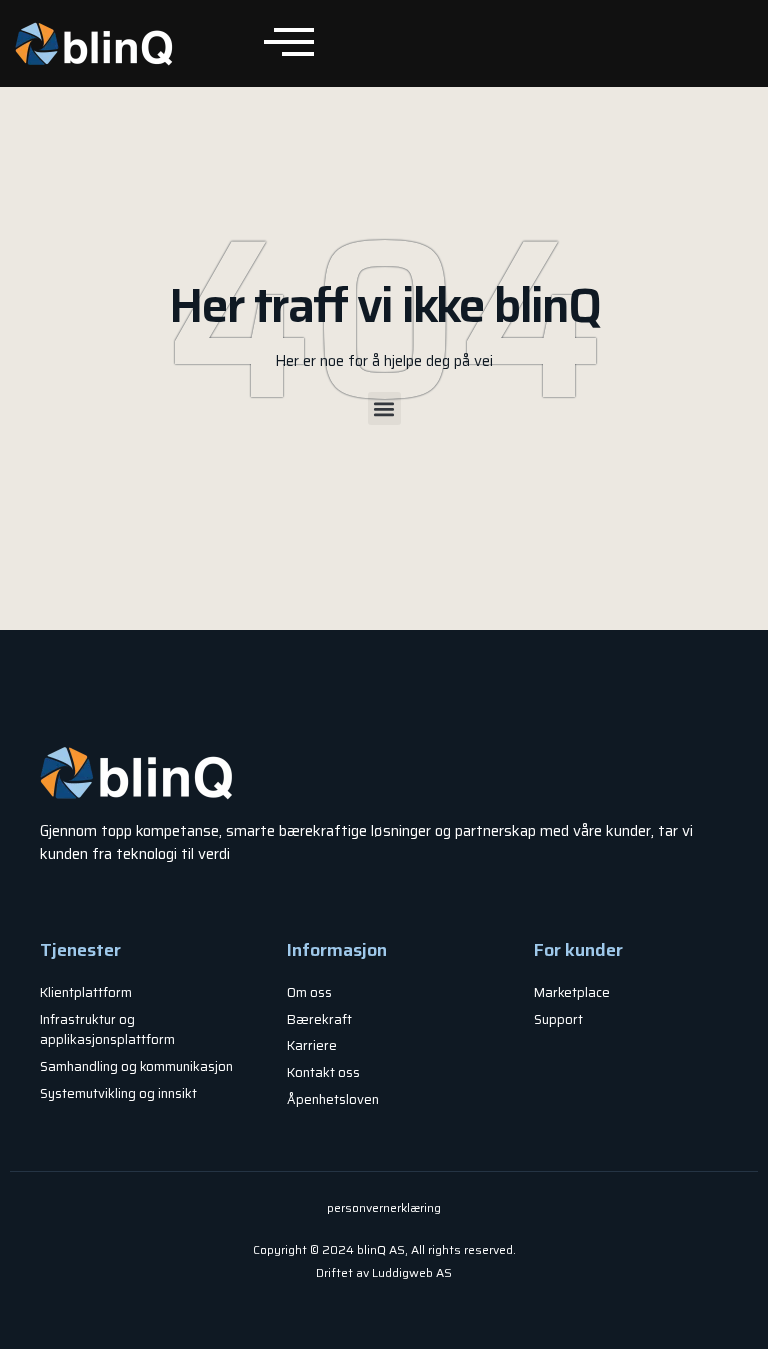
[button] (384, 408)
